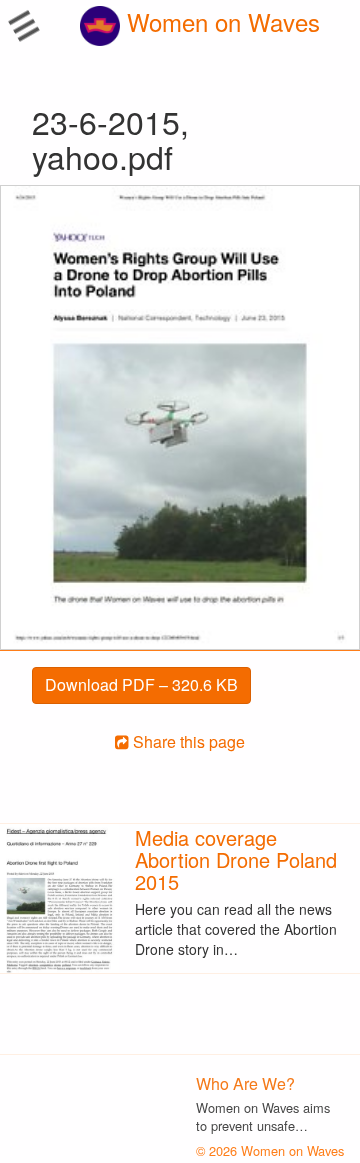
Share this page (187, 741)
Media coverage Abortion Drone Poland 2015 (236, 859)
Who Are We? (245, 1083)
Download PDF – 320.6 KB (141, 684)
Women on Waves (220, 21)
